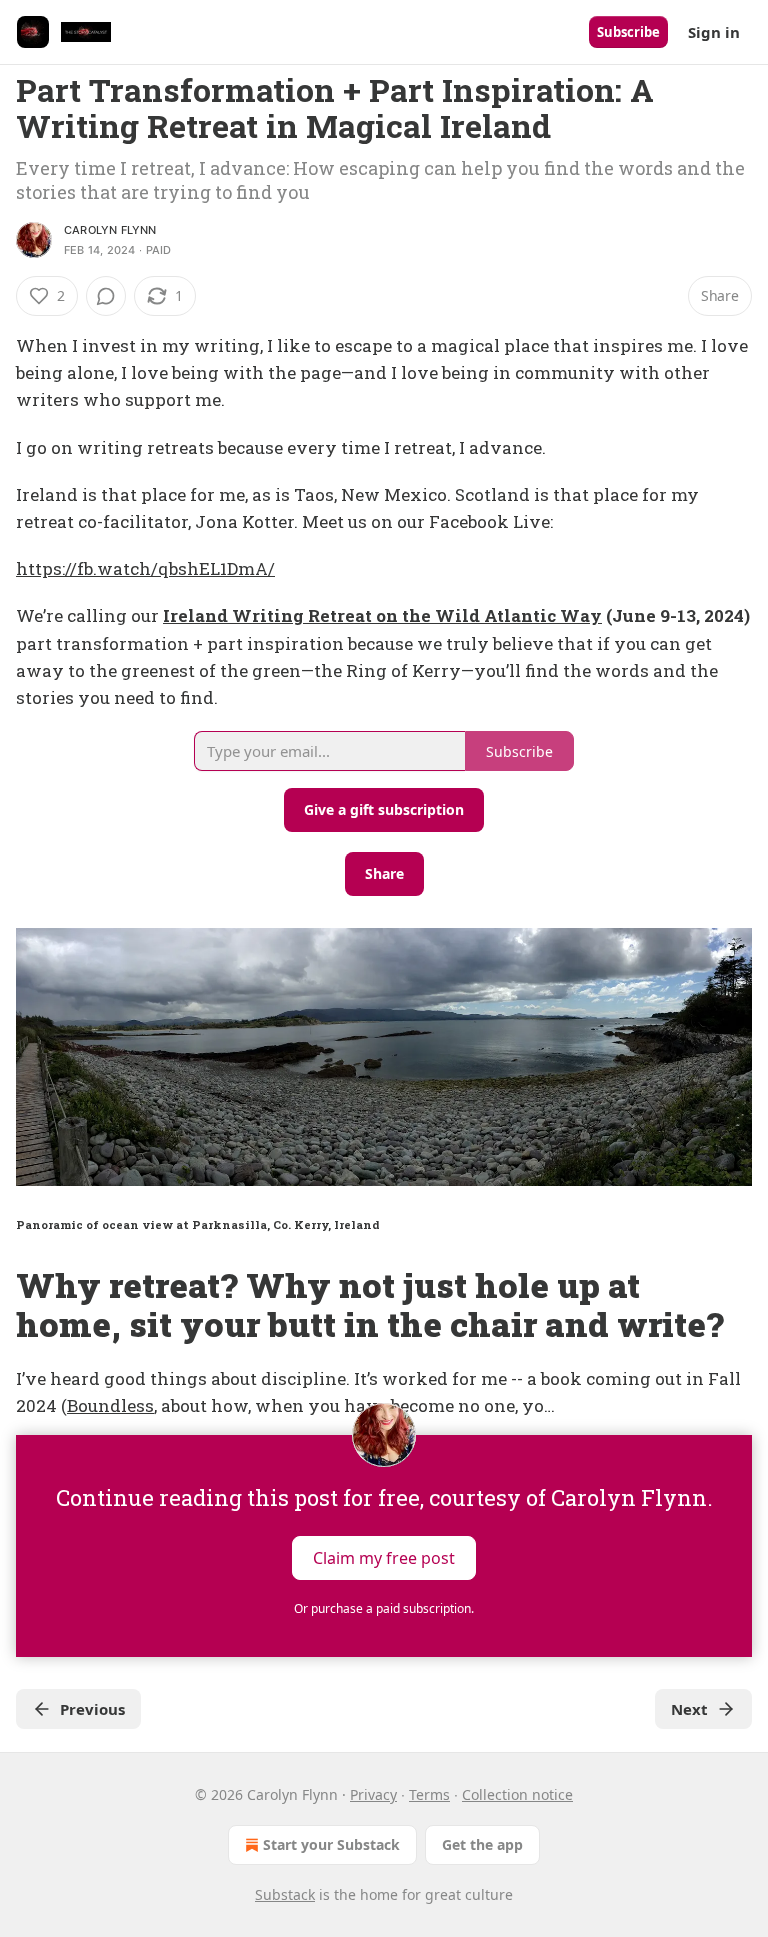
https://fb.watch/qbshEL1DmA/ (145, 568)
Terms (429, 1794)
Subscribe (628, 32)
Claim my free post (384, 1558)
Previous (92, 1709)
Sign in (714, 32)
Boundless (110, 1405)
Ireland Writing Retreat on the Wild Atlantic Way (382, 615)
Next (689, 1709)
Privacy (373, 1794)
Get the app (482, 1844)
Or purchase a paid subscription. (384, 1608)
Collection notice (517, 1794)
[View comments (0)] (106, 296)
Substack (285, 1894)
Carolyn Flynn (110, 230)
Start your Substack (331, 1844)
